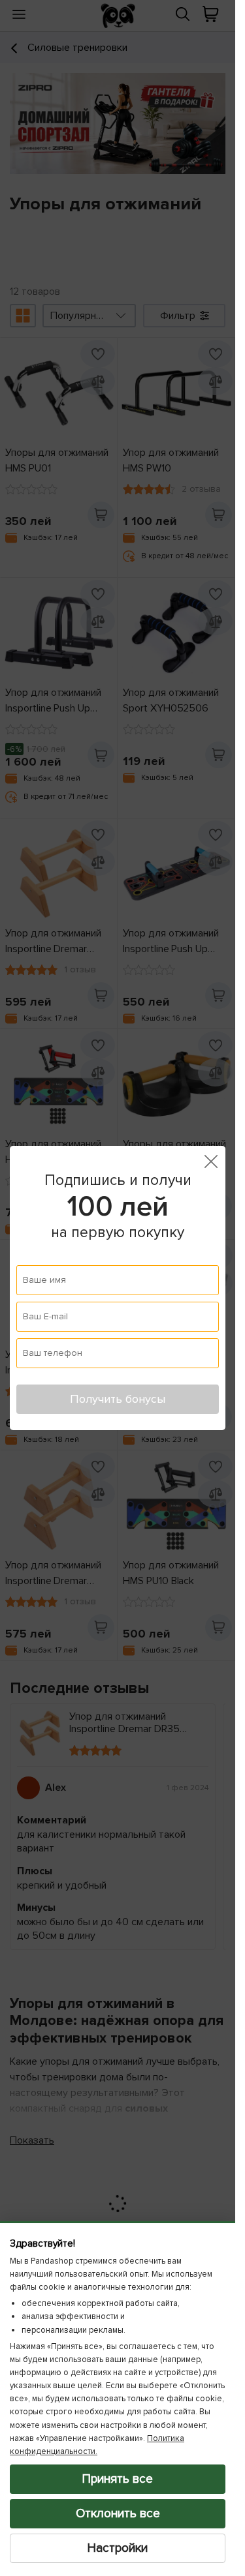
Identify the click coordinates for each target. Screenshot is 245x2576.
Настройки (118, 2548)
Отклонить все (118, 2513)
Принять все (118, 2479)
